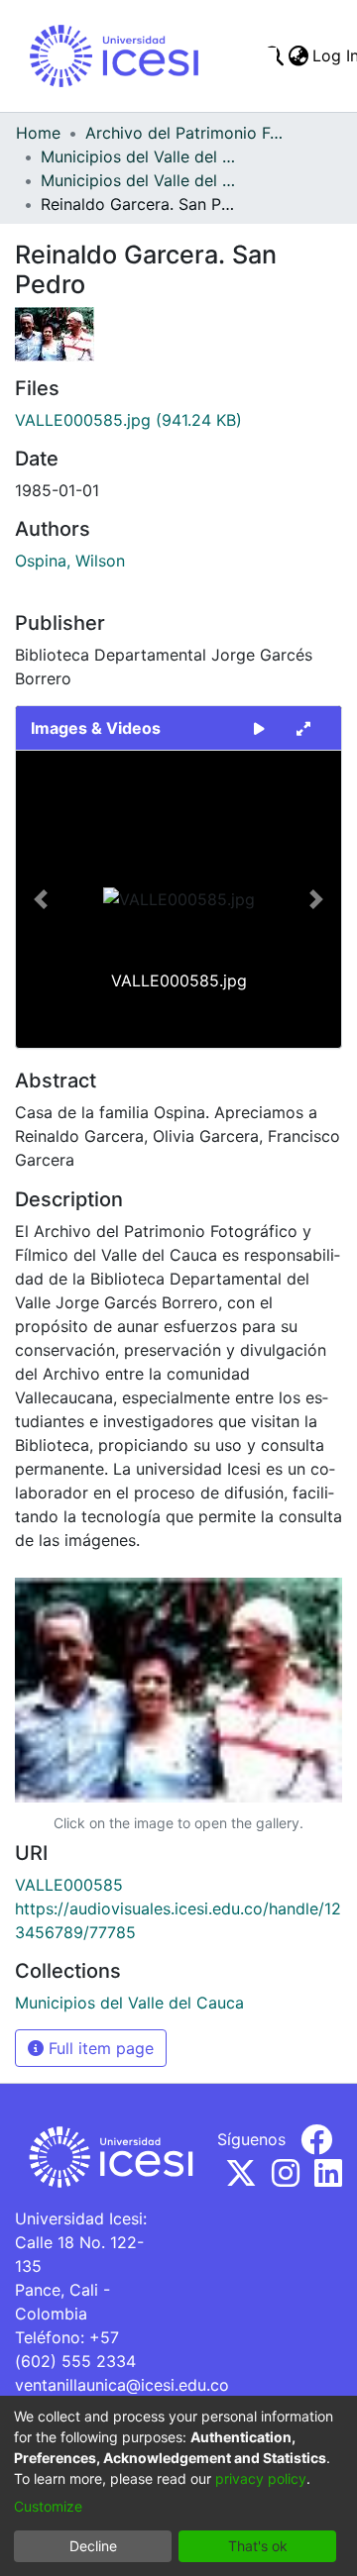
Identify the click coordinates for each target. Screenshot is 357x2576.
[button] (40, 899)
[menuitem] (298, 55)
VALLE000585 (69, 1885)
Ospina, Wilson (70, 561)
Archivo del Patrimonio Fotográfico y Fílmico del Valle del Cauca (184, 133)
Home (38, 133)
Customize (48, 2506)
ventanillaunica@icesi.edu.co (122, 2385)
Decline (93, 2546)
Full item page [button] (99, 2048)
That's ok (258, 2546)
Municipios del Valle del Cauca (140, 156)
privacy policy (261, 2478)
